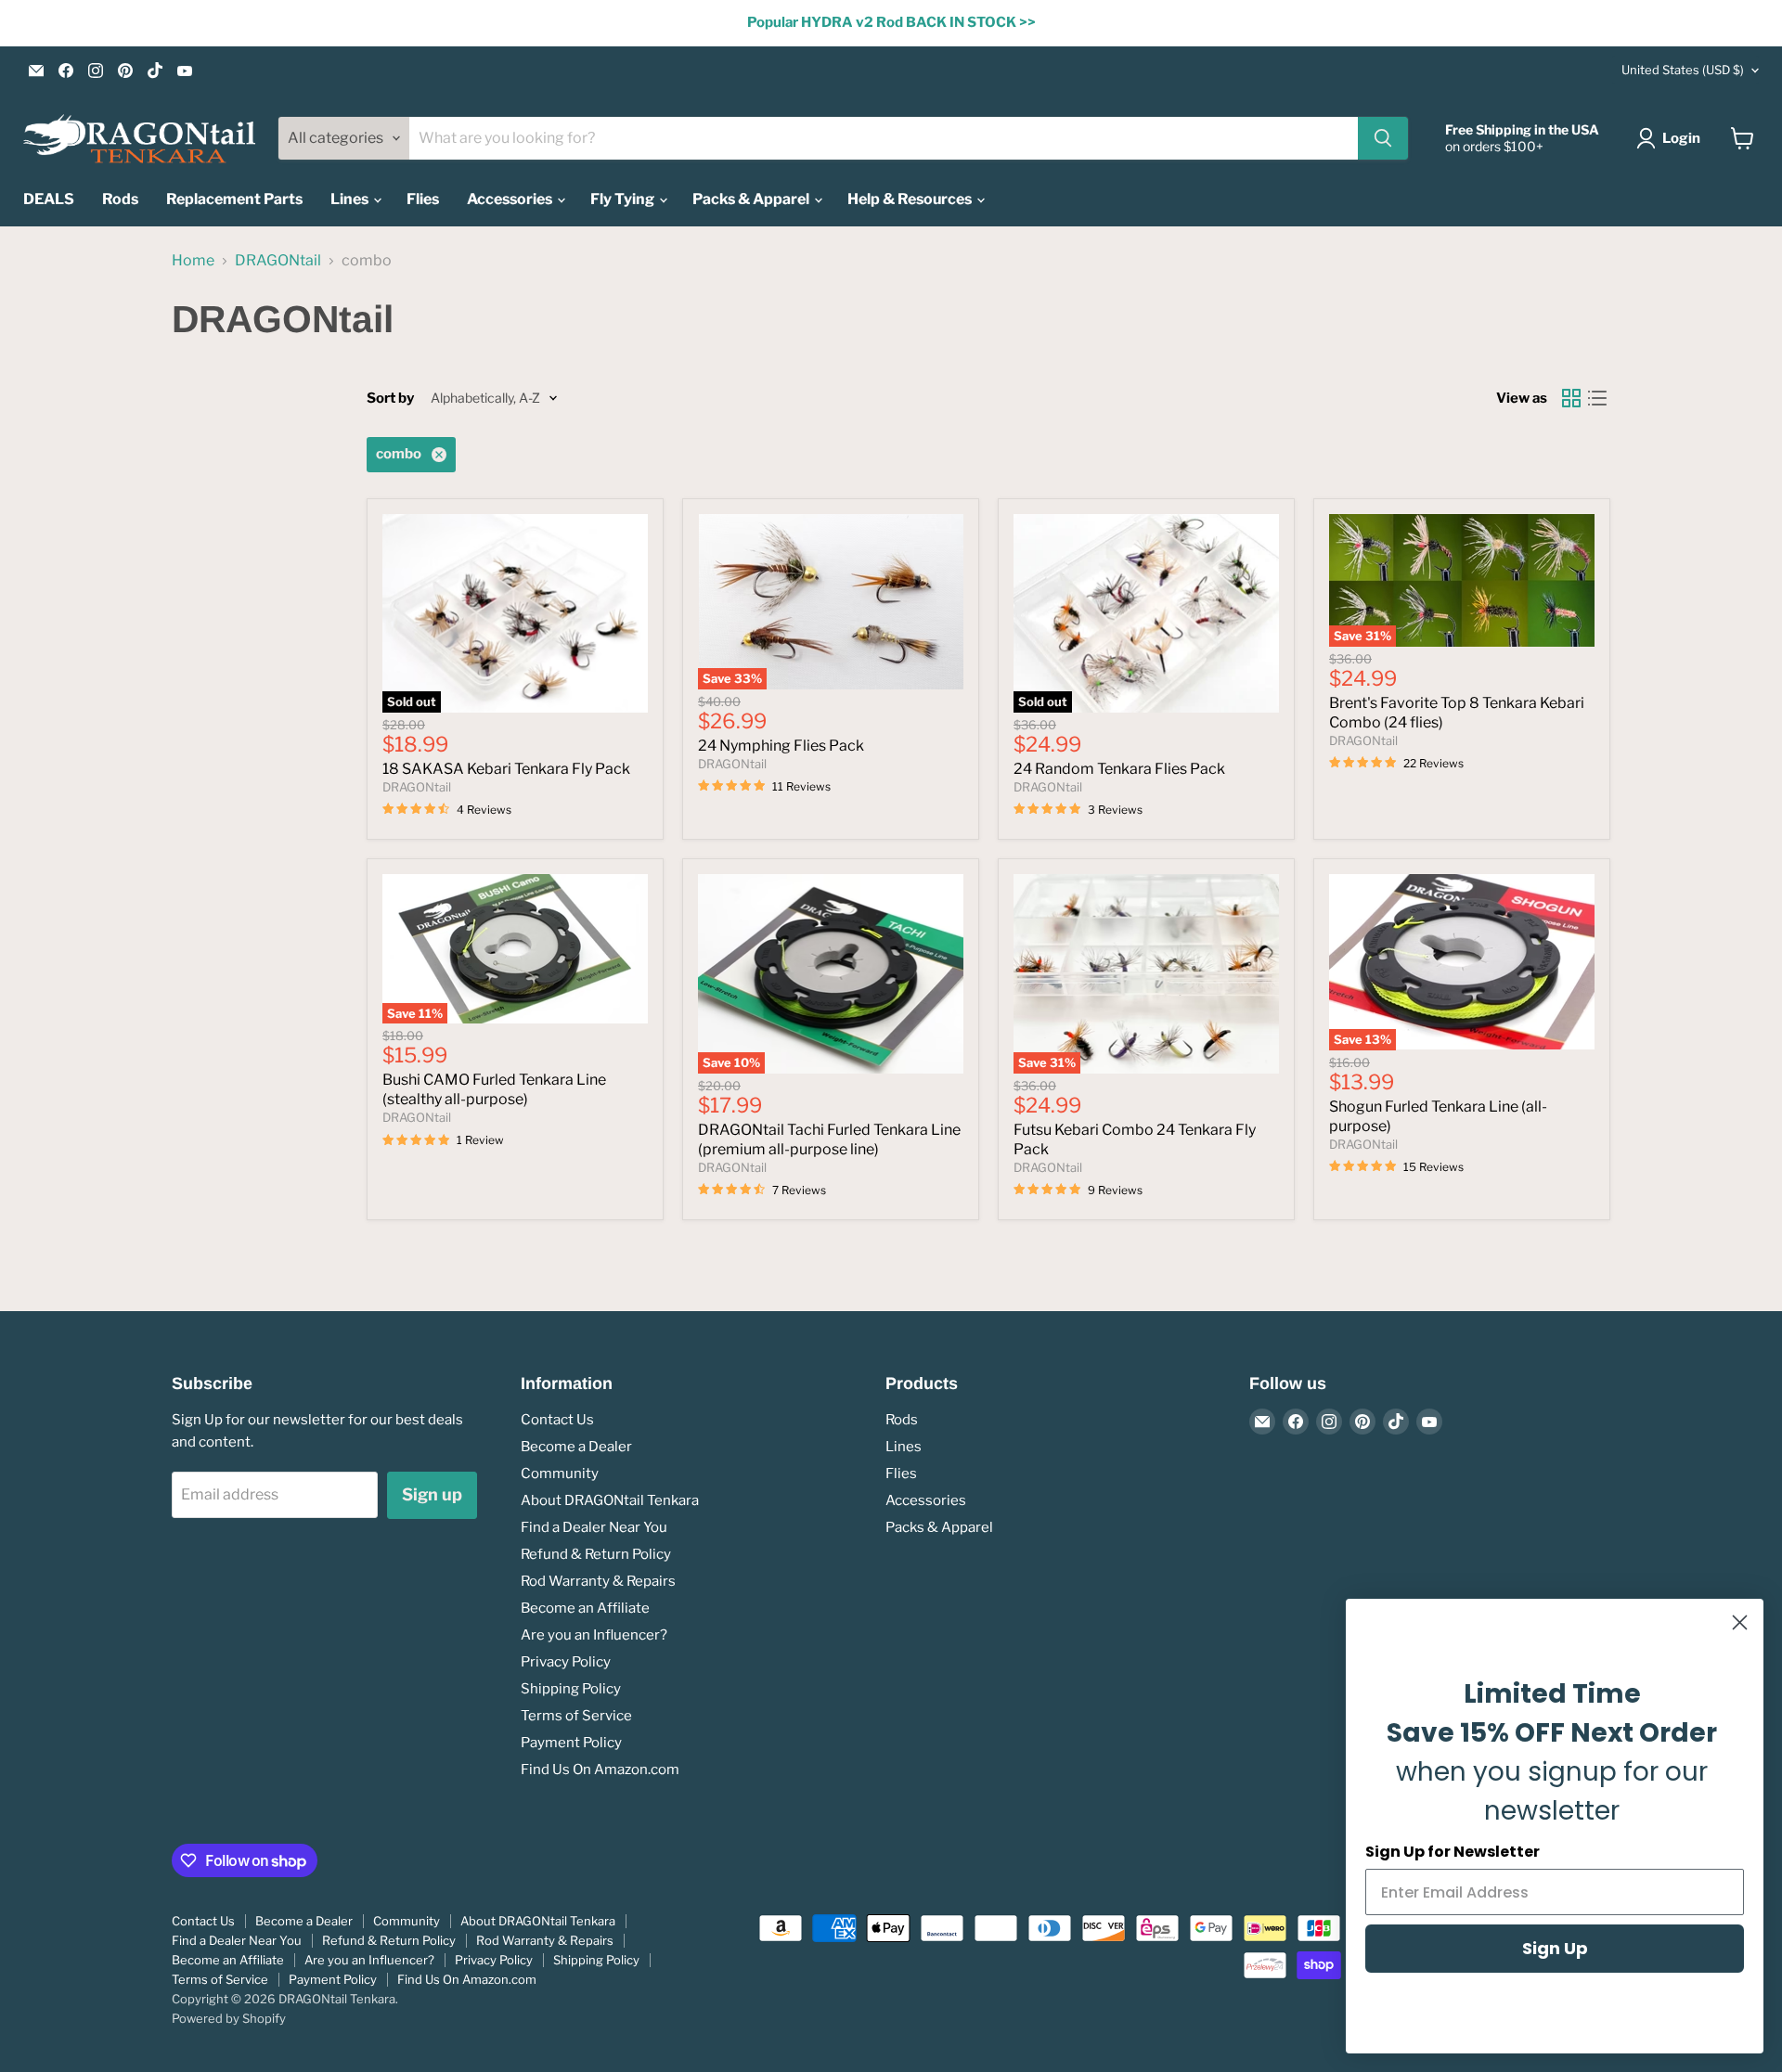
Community (560, 1474)
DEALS (49, 199)
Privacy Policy (566, 1662)
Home (193, 261)
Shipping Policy (571, 1689)
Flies (423, 199)
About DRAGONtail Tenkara (610, 1500)
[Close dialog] (1740, 1622)
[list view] (1597, 398)
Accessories (511, 199)
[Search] (1383, 138)
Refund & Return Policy (596, 1554)
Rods (120, 199)
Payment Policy (571, 1743)
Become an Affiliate (585, 1608)
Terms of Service (576, 1716)
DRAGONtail (278, 261)
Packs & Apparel (752, 199)
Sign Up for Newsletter (1453, 1852)
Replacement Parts (234, 199)
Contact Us (557, 1420)
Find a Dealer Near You (594, 1527)
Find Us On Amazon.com (600, 1770)
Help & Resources (911, 199)
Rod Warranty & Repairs (598, 1581)
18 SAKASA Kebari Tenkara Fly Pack (506, 769)
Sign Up (1555, 1948)
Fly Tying (624, 199)
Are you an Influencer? (594, 1635)
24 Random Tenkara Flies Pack (1119, 769)
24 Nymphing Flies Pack (781, 746)
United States (1683, 70)
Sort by (390, 399)
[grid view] (1571, 398)
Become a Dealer (576, 1447)
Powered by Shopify (229, 2018)
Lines (351, 199)
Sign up (432, 1494)
